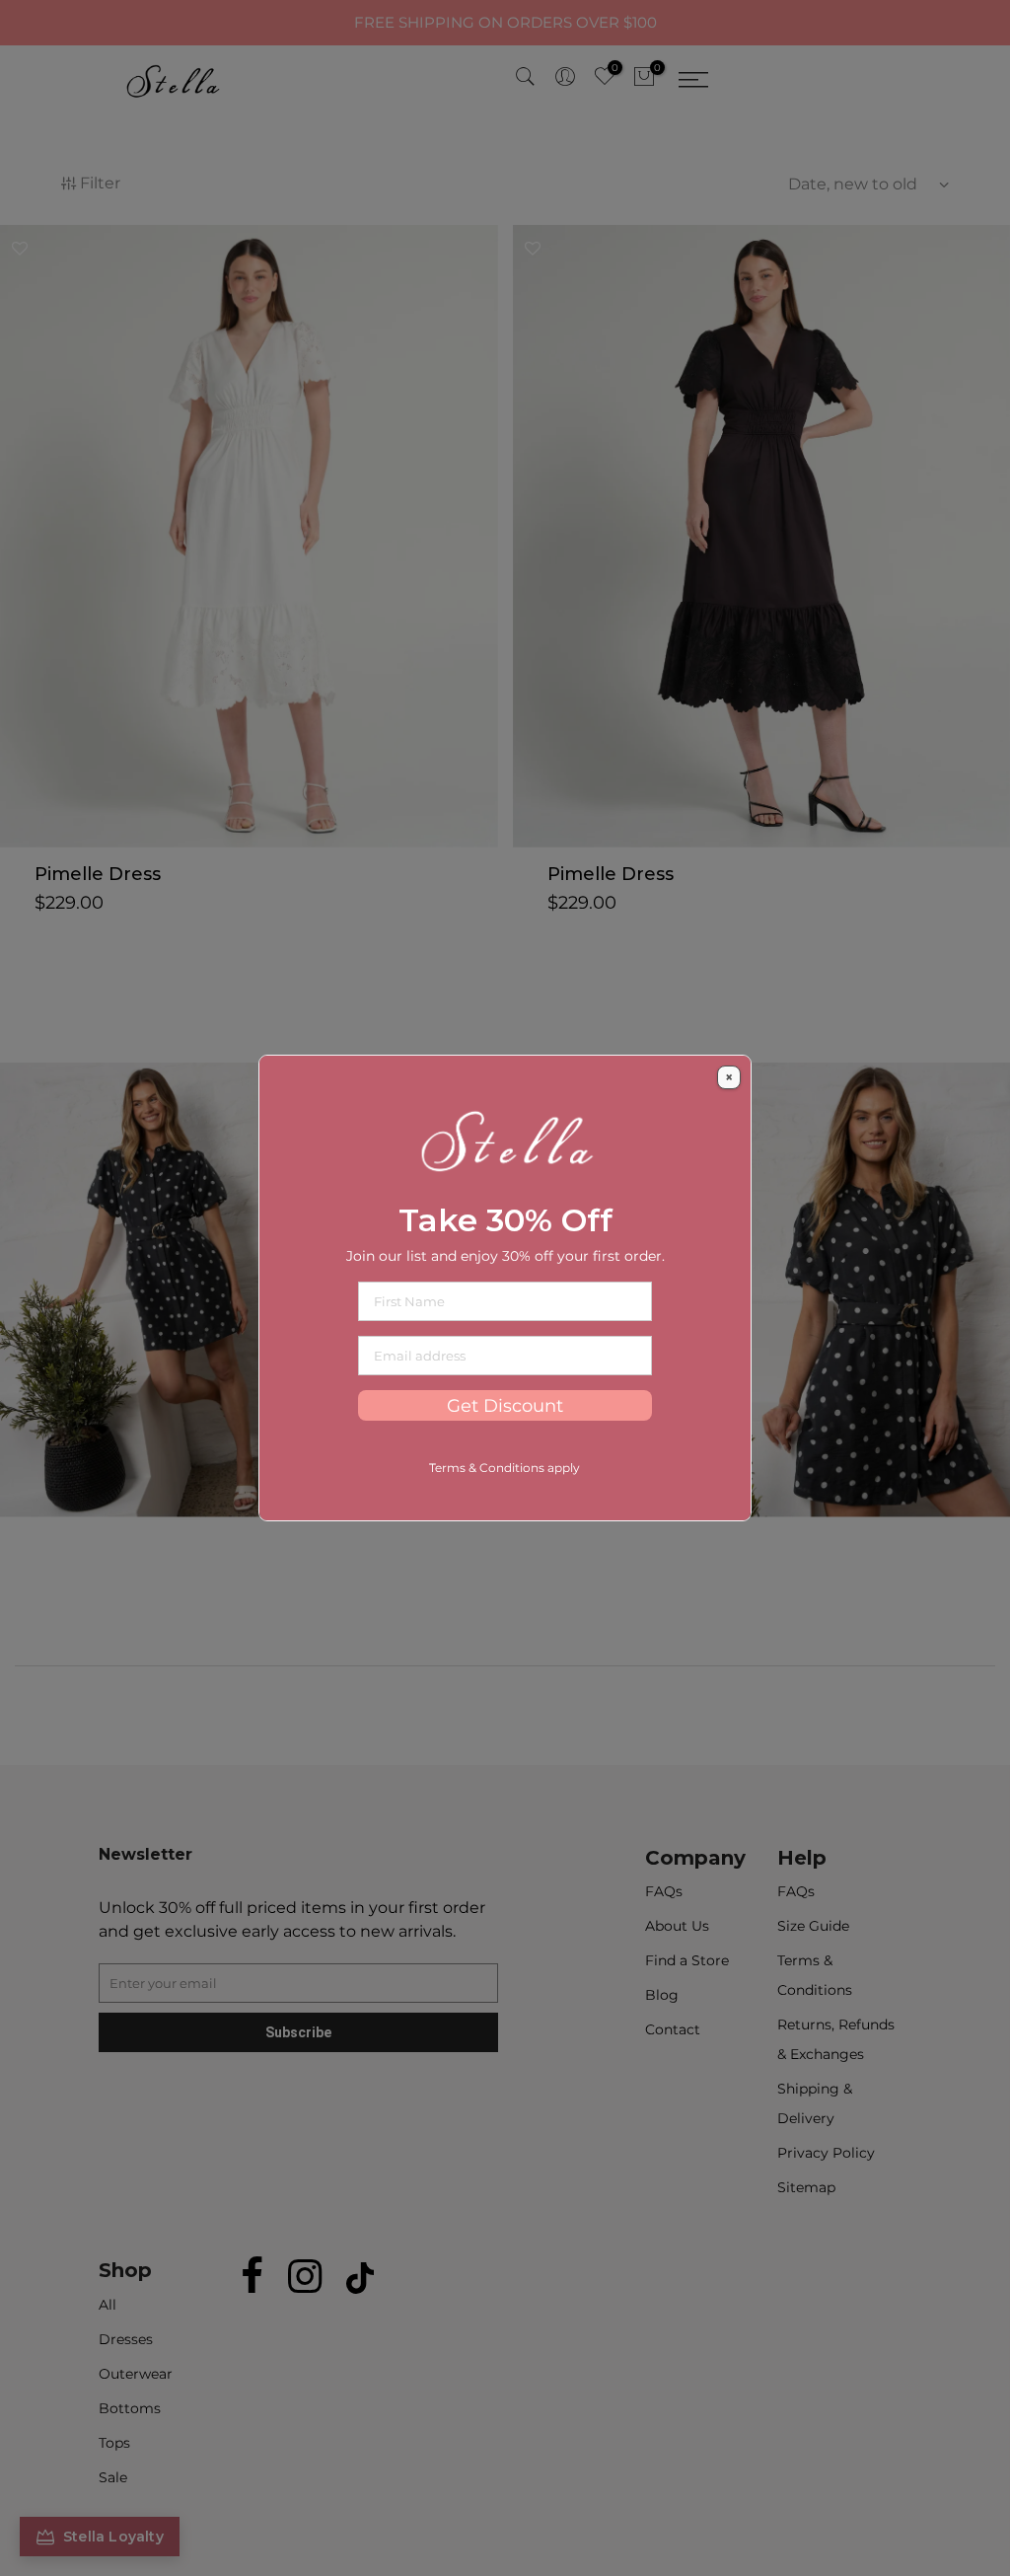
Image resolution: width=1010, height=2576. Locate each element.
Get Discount (505, 1405)
